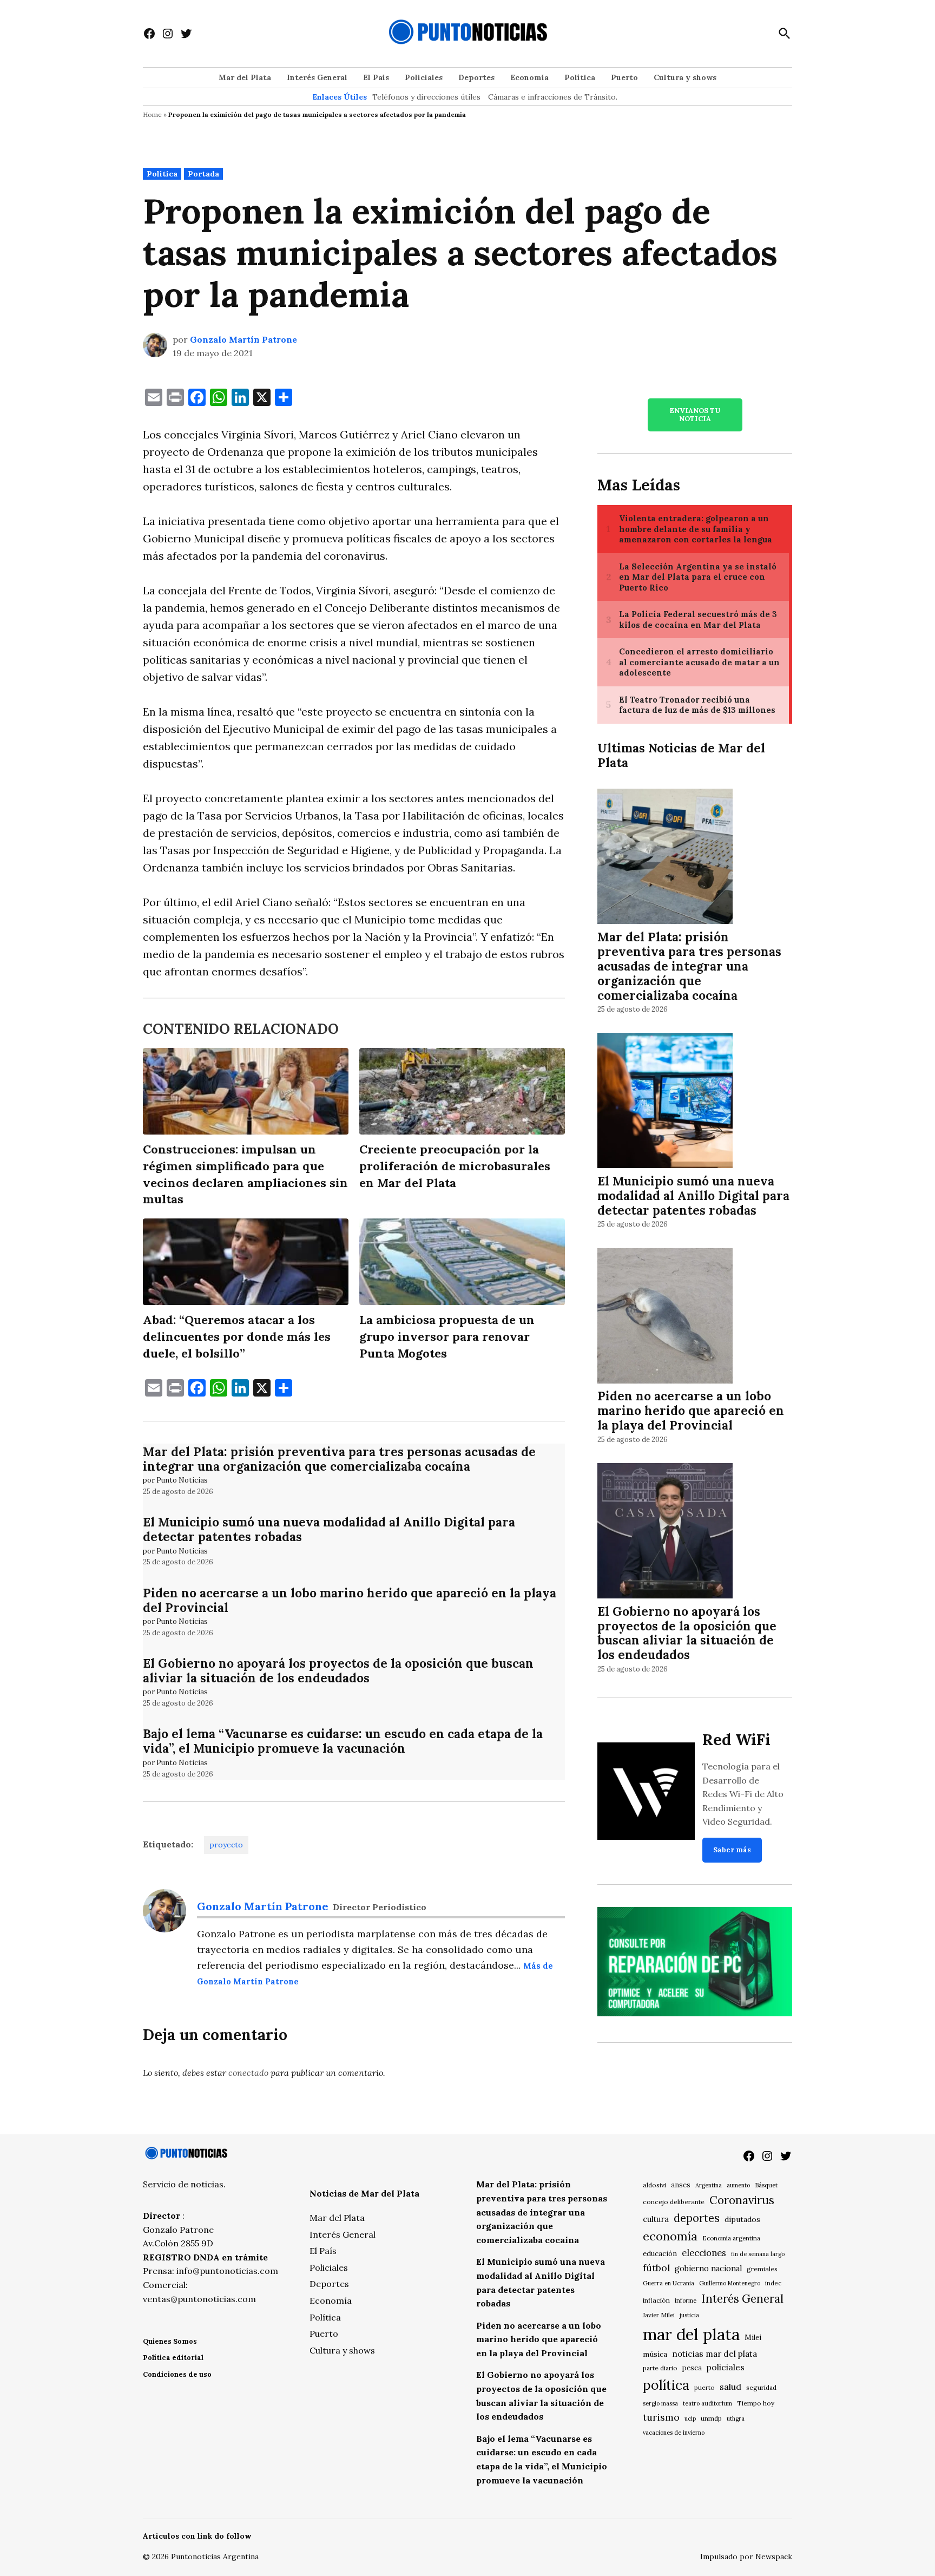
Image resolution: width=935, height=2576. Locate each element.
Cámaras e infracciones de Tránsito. (553, 97)
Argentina (709, 2185)
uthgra (736, 2418)
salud (730, 2387)
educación (660, 2254)
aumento (738, 2185)
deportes (697, 2218)
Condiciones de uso (177, 2374)
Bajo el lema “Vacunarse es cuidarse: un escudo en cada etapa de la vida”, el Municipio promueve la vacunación (343, 1741)
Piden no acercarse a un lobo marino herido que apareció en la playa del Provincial (350, 1600)
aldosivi (654, 2185)
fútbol (656, 2268)
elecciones (704, 2253)
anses (681, 2185)
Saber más (732, 1850)
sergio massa (660, 2403)
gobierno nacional (708, 2269)
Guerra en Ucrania (669, 2283)
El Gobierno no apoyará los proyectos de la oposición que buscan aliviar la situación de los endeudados (338, 1670)
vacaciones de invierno (674, 2433)
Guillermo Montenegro (730, 2283)
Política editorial (173, 2358)
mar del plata (691, 2334)
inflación (656, 2300)
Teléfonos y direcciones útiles (426, 97)
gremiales (762, 2269)
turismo (661, 2417)
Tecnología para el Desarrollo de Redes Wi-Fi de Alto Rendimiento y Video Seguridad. (743, 1794)
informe (686, 2300)
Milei (753, 2338)
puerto (704, 2387)
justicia (689, 2315)
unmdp (711, 2418)
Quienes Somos (170, 2341)
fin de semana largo (758, 2254)
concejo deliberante (674, 2202)
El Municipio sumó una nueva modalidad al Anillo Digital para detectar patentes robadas (329, 1529)
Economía (529, 77)
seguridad (761, 2387)
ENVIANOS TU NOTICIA (695, 415)
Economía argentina (731, 2238)
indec (773, 2283)
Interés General (317, 77)
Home (152, 114)
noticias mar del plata (715, 2354)
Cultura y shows (685, 77)
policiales (726, 2367)
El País (376, 77)
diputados (742, 2219)
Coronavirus (742, 2200)
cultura (656, 2219)
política (666, 2385)
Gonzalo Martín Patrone (243, 339)
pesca (692, 2368)
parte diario (660, 2368)
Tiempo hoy (756, 2403)
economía (670, 2236)
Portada (203, 174)
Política (580, 77)
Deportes (476, 77)
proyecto (226, 1845)
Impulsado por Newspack (746, 2557)
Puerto (624, 77)
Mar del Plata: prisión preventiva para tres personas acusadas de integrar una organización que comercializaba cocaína (339, 1459)
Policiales (424, 77)
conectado (248, 2073)
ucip (690, 2418)
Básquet (766, 2185)
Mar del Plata (245, 77)
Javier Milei (659, 2315)
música (655, 2354)
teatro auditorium (707, 2403)
